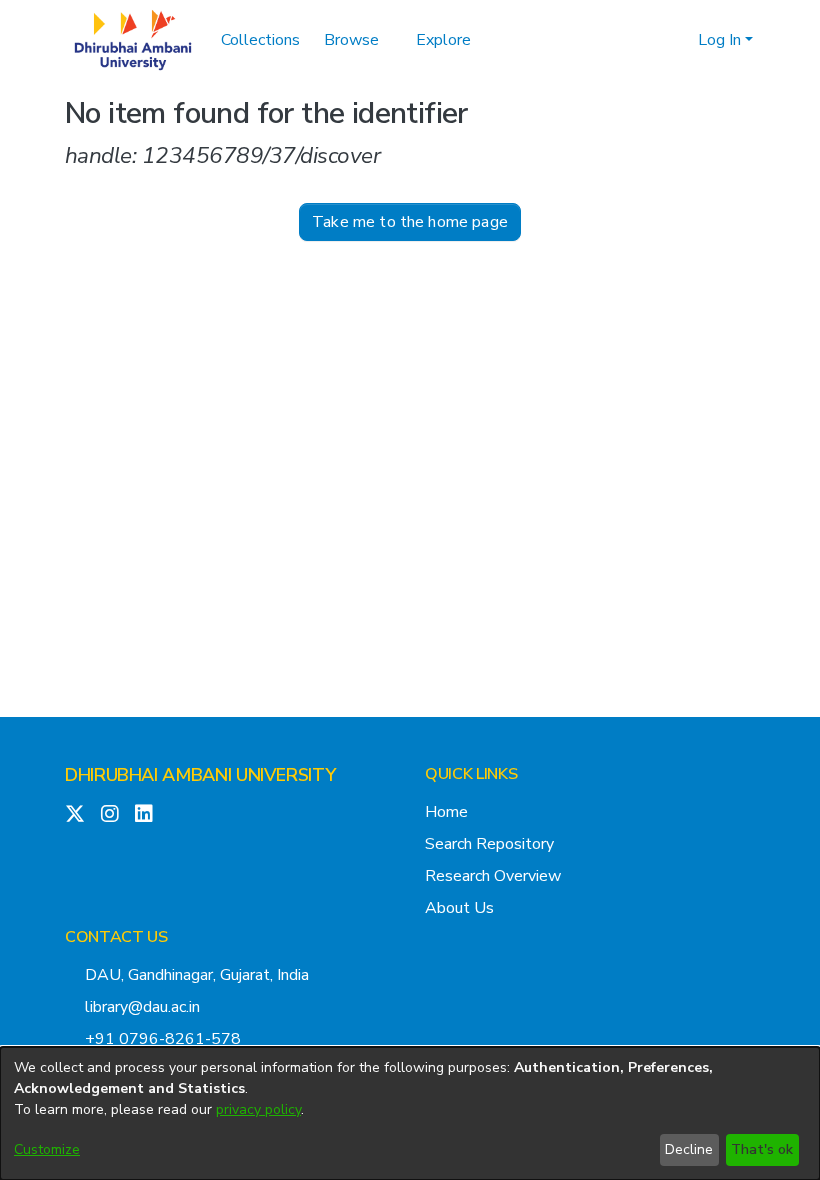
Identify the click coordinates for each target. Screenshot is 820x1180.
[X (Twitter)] (75, 814)
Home (446, 812)
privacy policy (258, 1109)
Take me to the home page (410, 222)
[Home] (133, 40)
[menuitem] (358, 40)
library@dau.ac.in (142, 1007)
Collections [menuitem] (260, 40)
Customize (47, 1149)
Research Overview (493, 876)
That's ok (762, 1149)
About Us (459, 908)
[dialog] (410, 1113)
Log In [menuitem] (719, 40)
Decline (689, 1149)
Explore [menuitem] (443, 40)
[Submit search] (650, 40)
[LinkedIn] (144, 814)
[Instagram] (110, 814)
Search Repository (489, 844)
